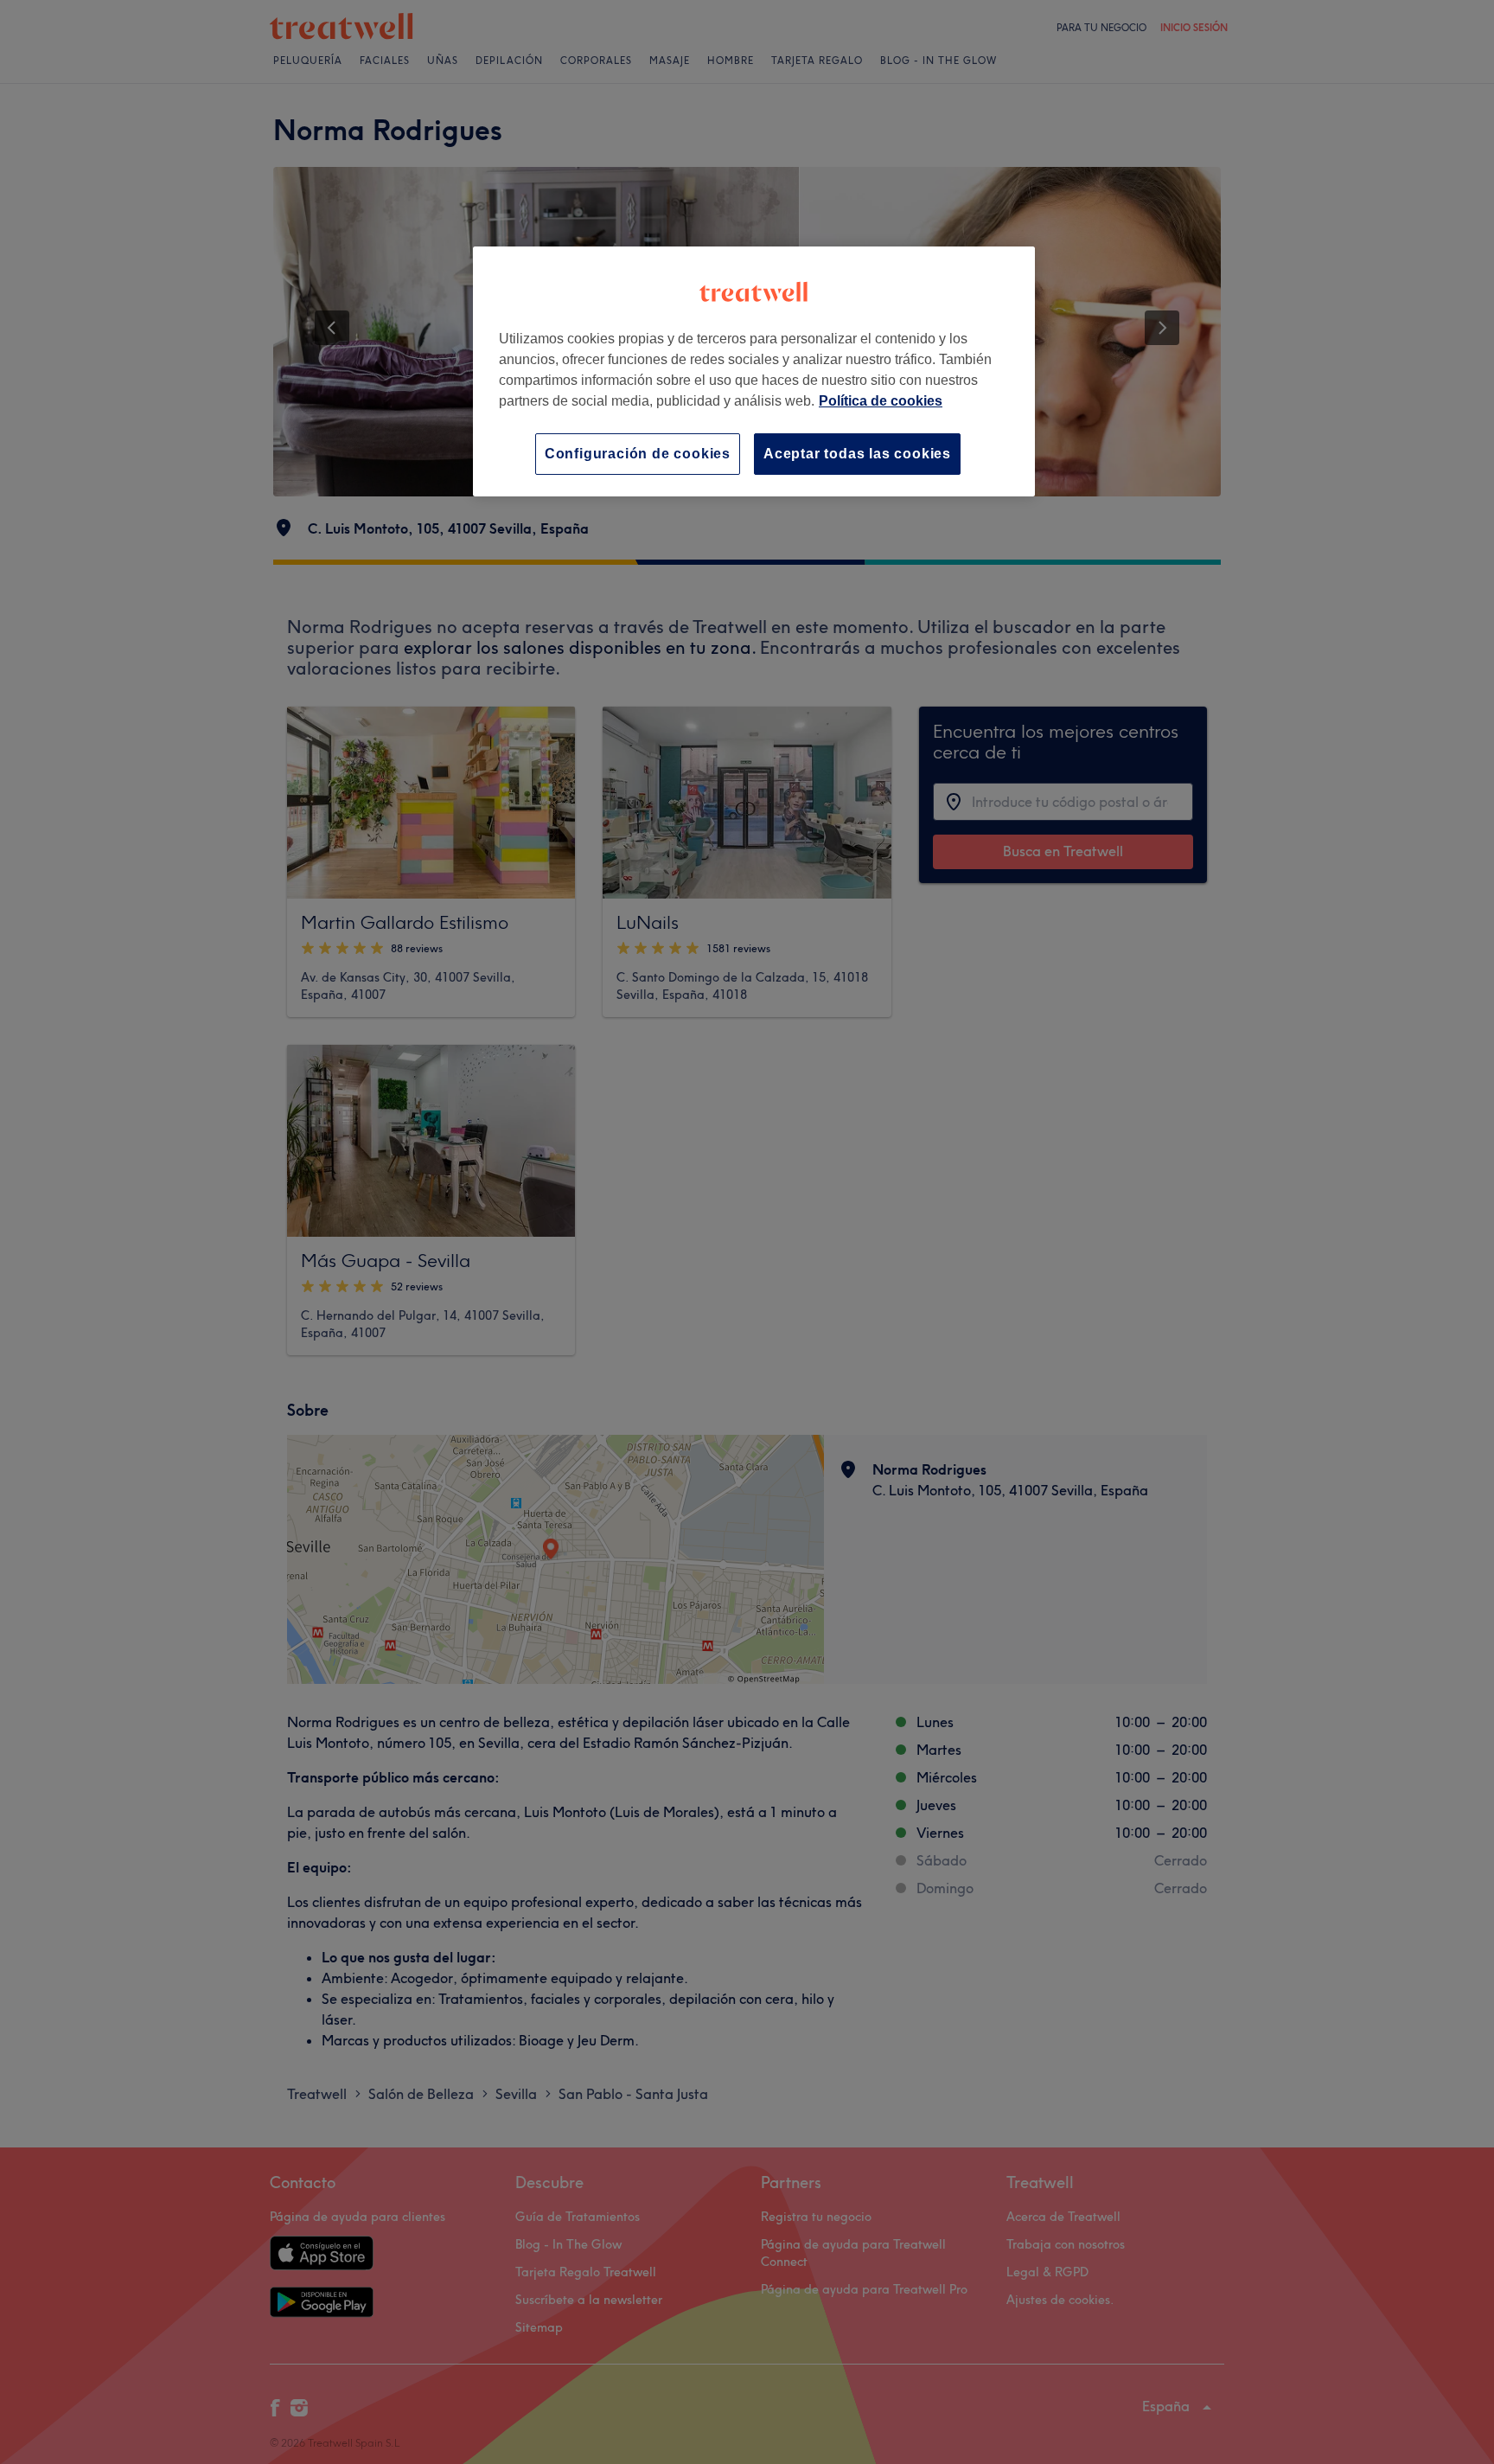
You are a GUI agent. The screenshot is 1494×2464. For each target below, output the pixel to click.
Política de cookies (881, 401)
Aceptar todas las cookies (857, 454)
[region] (754, 371)
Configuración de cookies (638, 454)
